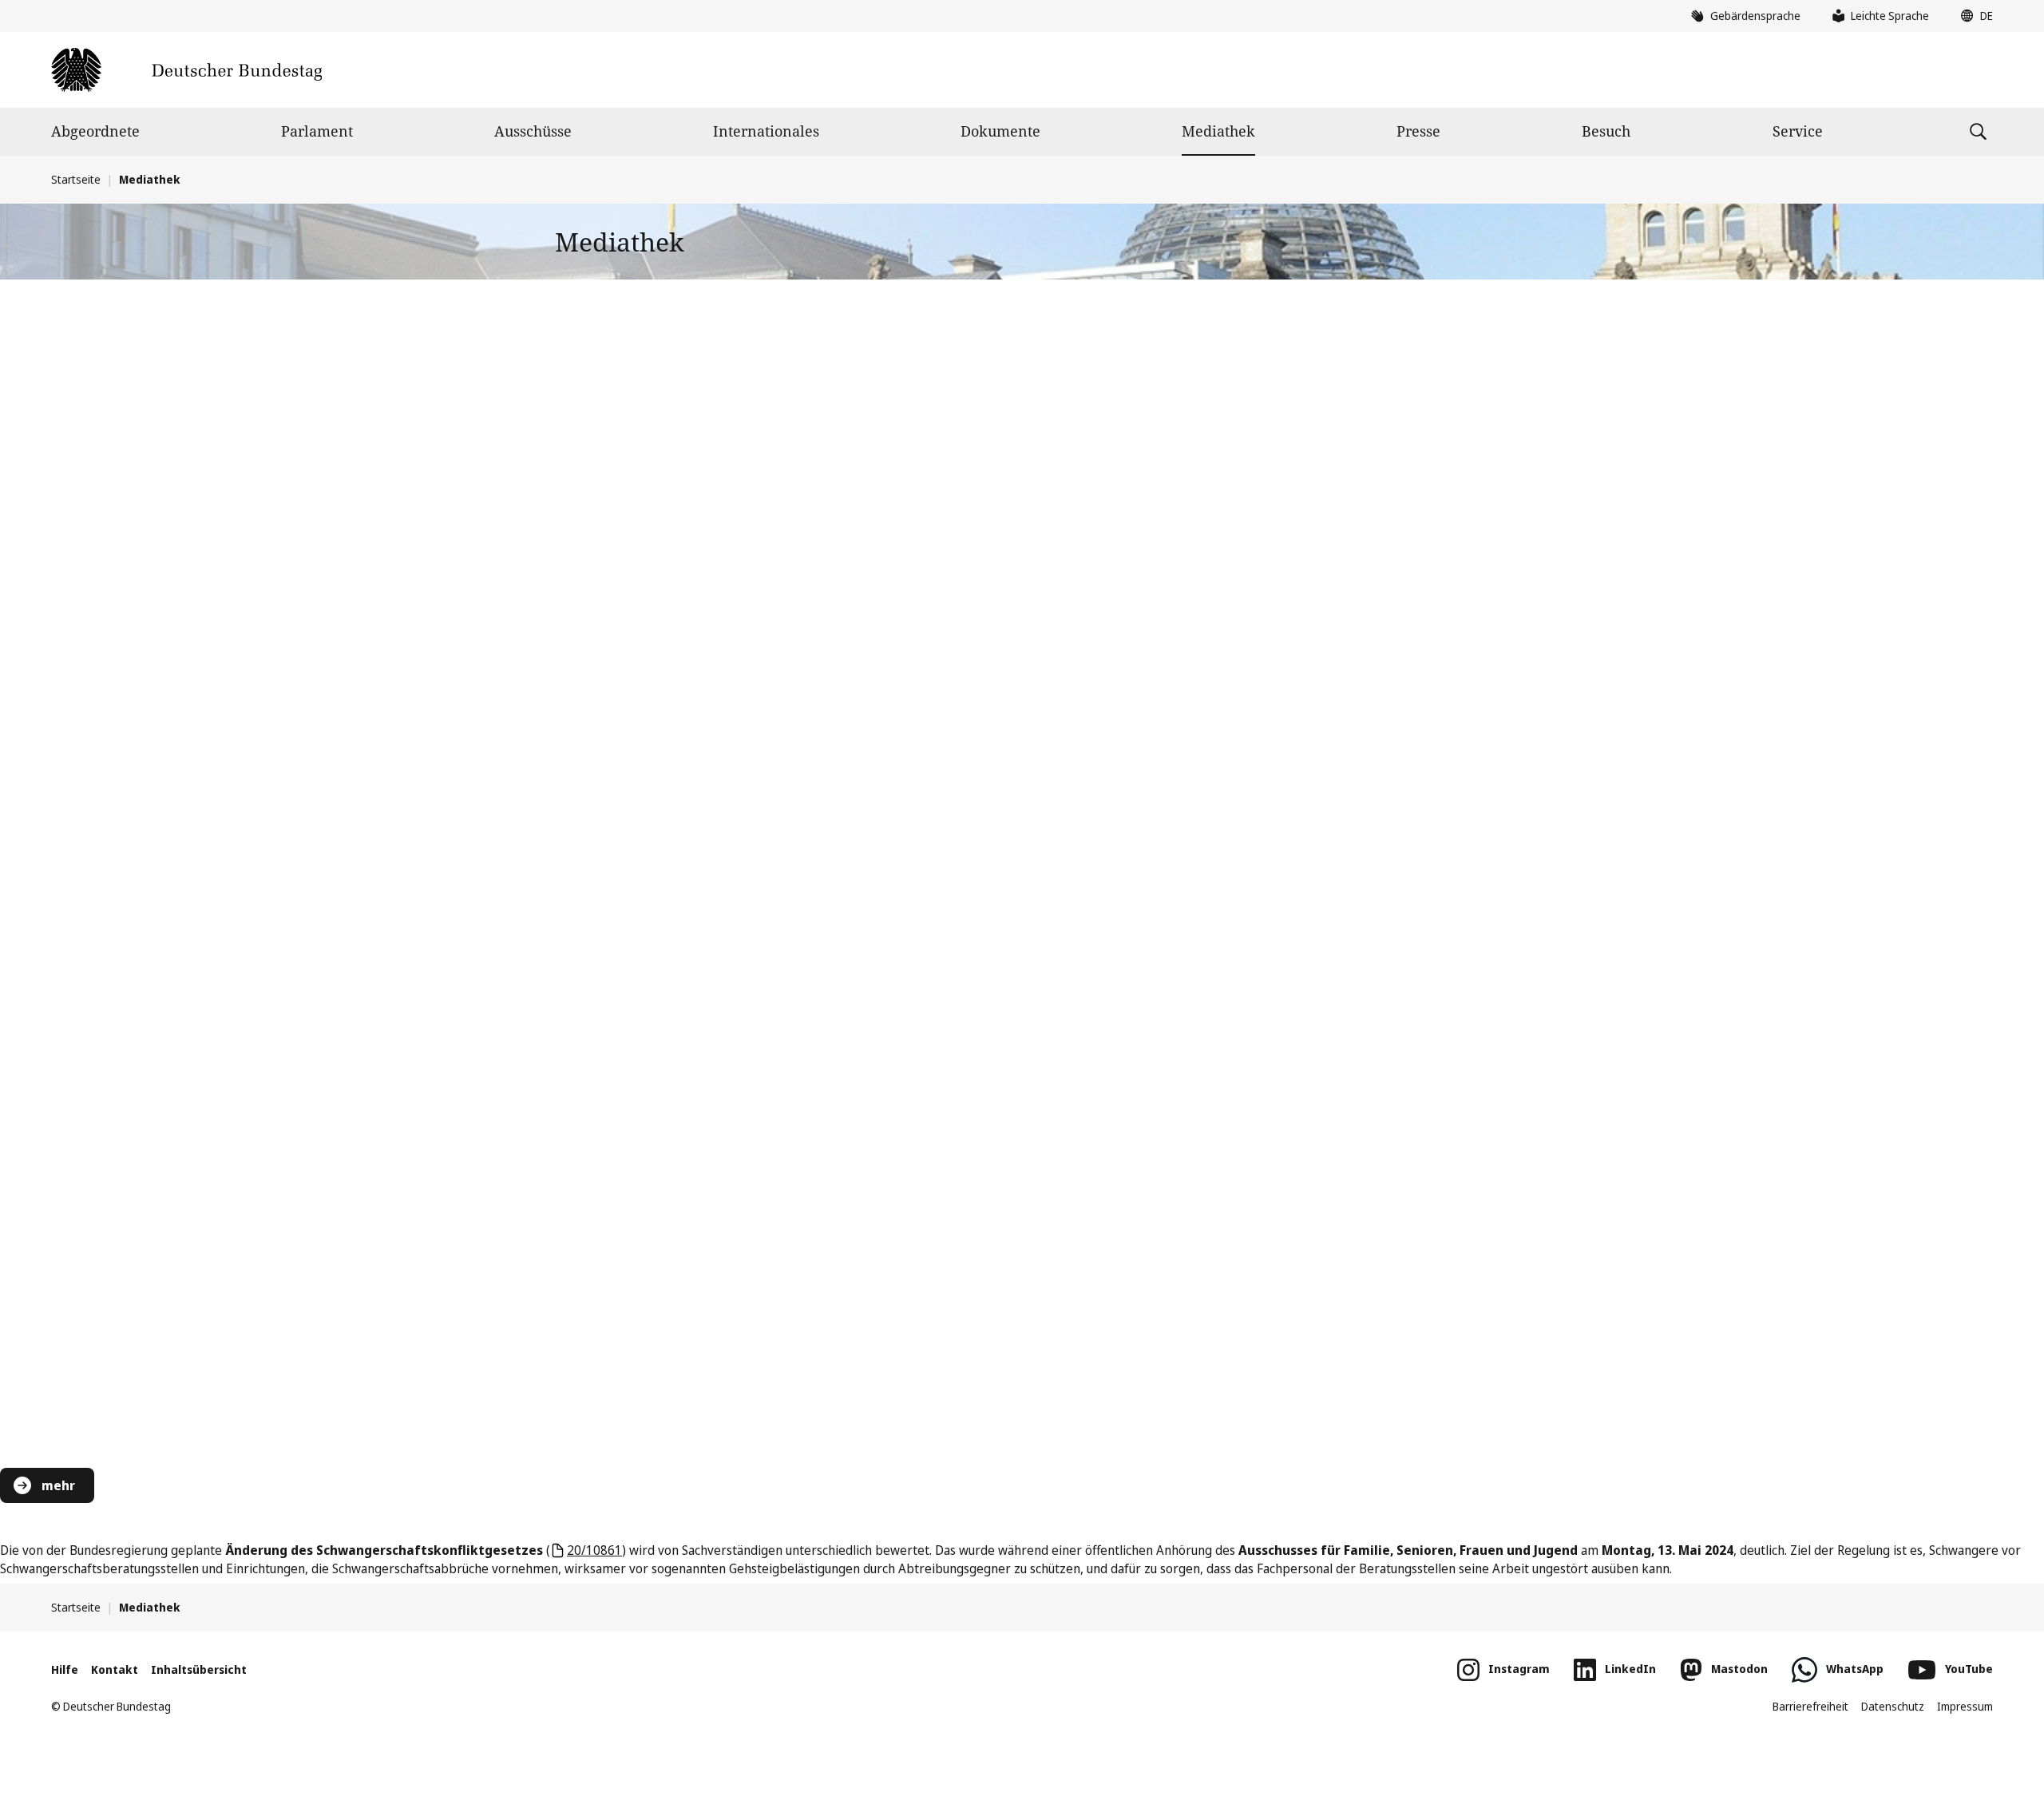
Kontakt (115, 1669)
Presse (1418, 131)
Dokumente (1000, 131)
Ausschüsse (533, 131)
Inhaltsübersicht (199, 1669)
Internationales (766, 131)
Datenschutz (1893, 1706)
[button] (1973, 16)
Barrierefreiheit (1810, 1706)
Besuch (1606, 131)
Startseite (76, 179)
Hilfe (65, 1669)
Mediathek (1218, 131)
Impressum (1965, 1706)
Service (1798, 131)
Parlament (317, 131)
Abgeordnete (95, 131)
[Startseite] (186, 70)
